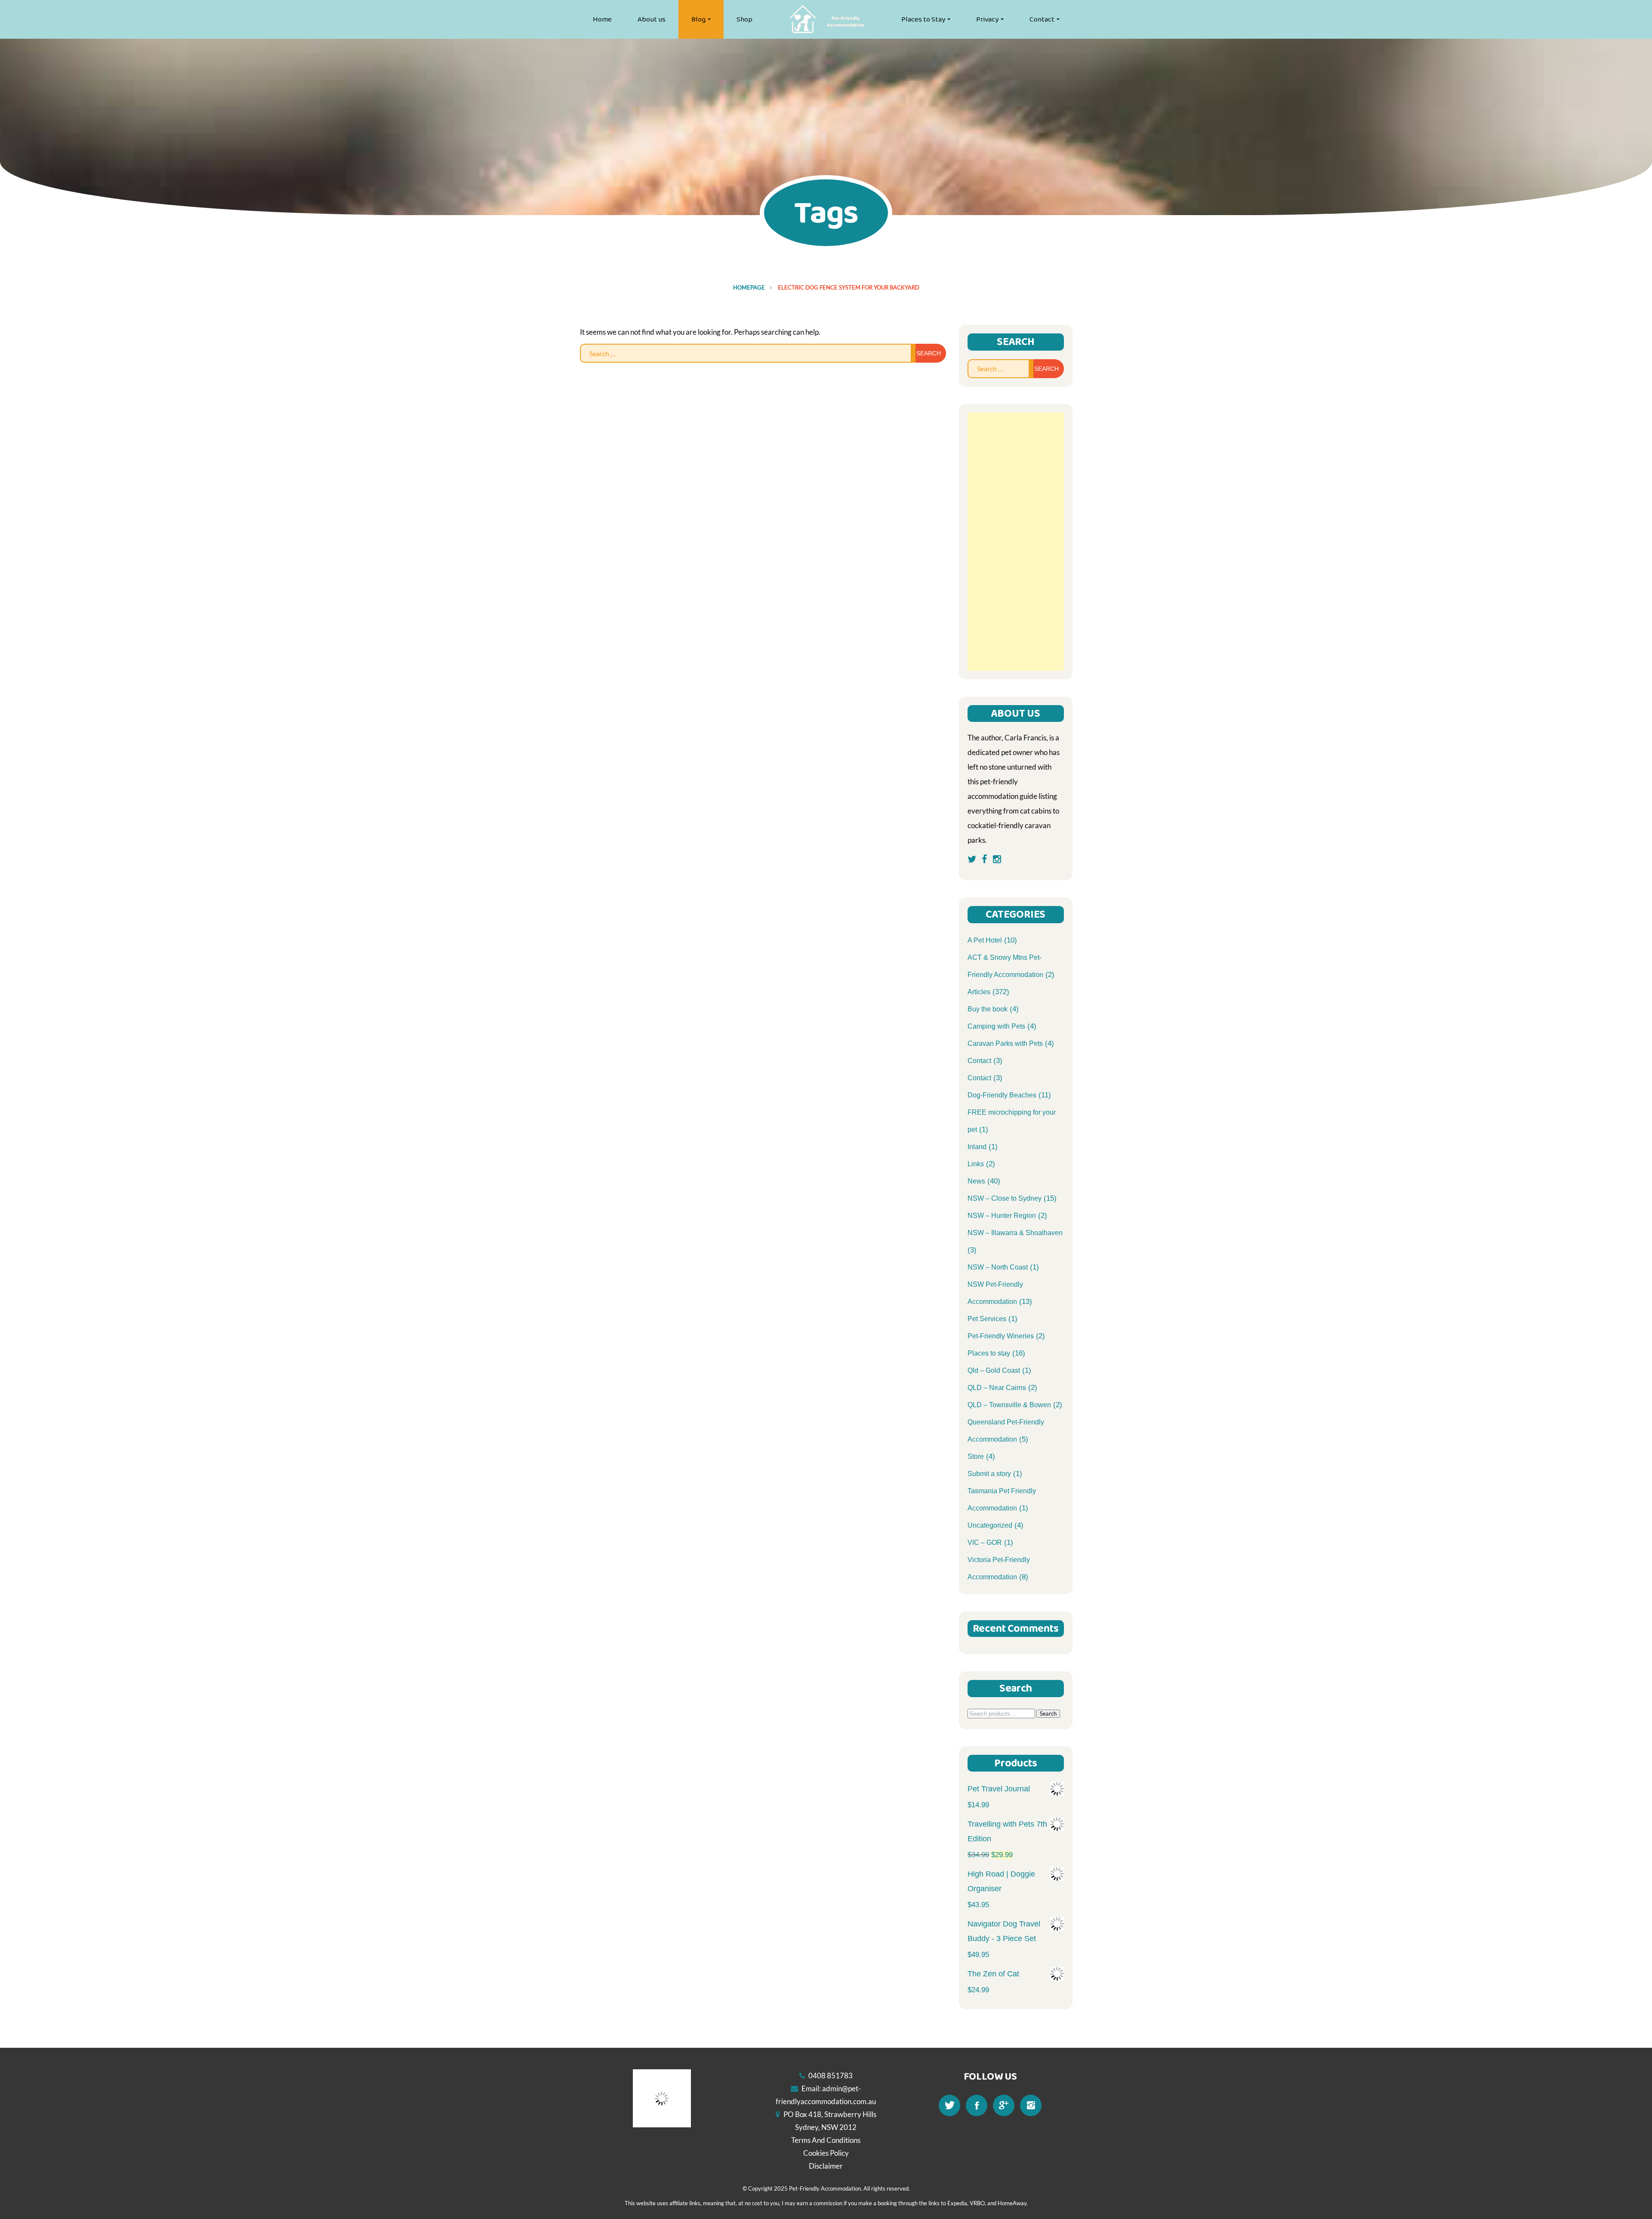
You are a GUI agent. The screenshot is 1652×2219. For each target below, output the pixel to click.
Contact (1042, 19)
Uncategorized (990, 1525)
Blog (698, 19)
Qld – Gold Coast (994, 1370)
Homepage (749, 287)
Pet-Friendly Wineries (1001, 1336)
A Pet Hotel (985, 940)
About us (652, 19)
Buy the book (988, 1009)
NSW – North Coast (998, 1267)
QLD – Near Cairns (997, 1388)
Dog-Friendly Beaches (1002, 1095)
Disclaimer (826, 2166)
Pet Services (987, 1319)
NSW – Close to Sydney (1005, 1198)
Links (976, 1164)
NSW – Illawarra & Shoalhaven (1015, 1233)
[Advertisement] (1016, 542)
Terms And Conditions (826, 2140)
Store (976, 1456)
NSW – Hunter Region (1002, 1216)
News (976, 1181)
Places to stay (989, 1353)
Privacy (987, 19)
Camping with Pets (996, 1026)
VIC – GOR (985, 1543)
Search (1048, 1714)
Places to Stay (923, 19)
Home (602, 19)
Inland (977, 1147)
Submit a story (989, 1474)
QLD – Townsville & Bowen (1009, 1405)
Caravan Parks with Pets (1005, 1043)
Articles (979, 992)
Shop (744, 19)
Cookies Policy (826, 2153)
